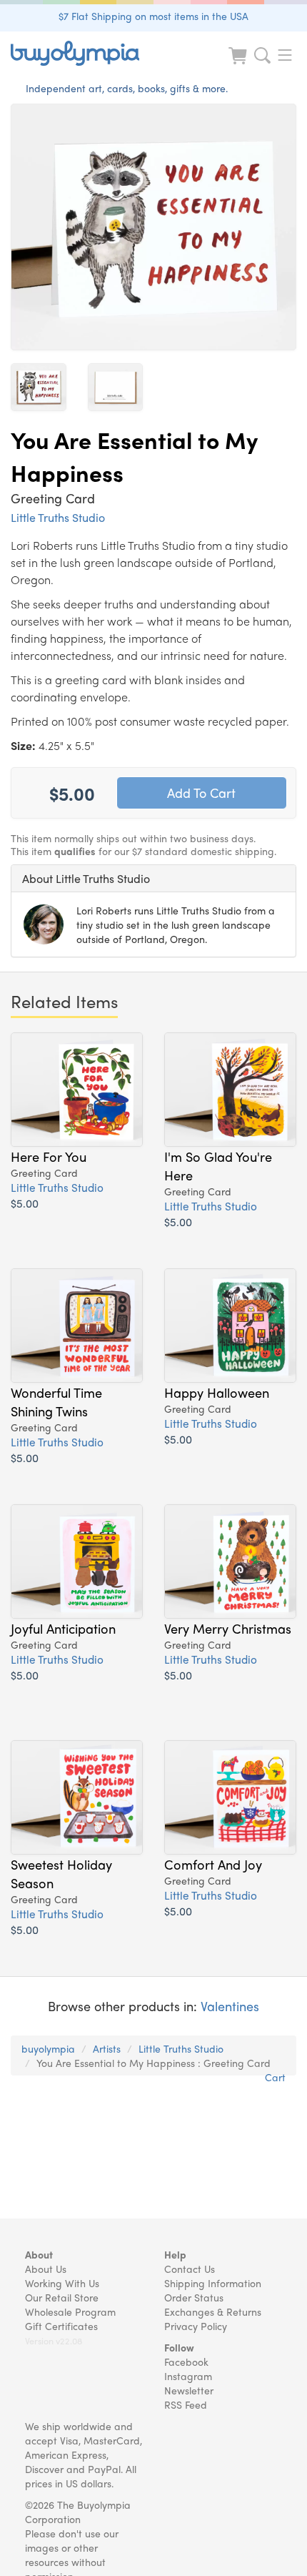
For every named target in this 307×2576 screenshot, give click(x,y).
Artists (107, 2048)
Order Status (194, 2297)
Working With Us (62, 2283)
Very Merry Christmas (228, 1628)
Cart (275, 2077)
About (39, 2254)
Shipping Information (213, 2283)
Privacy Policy (196, 2326)
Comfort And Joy (213, 1864)
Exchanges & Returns (213, 2311)
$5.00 (25, 1203)
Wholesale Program (70, 2311)
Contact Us (190, 2269)
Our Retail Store (62, 2297)
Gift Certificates (61, 2326)
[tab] (153, 879)
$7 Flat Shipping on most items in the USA (153, 16)
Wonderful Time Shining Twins (56, 1401)
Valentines (230, 2006)
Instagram (188, 2376)
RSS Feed (186, 2404)
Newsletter (189, 2390)
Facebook (186, 2362)
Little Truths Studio (58, 517)
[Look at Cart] (239, 65)
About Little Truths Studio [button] (86, 878)
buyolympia (48, 2048)
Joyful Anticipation (63, 1628)
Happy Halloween (217, 1392)
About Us (46, 2269)
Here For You (49, 1156)
